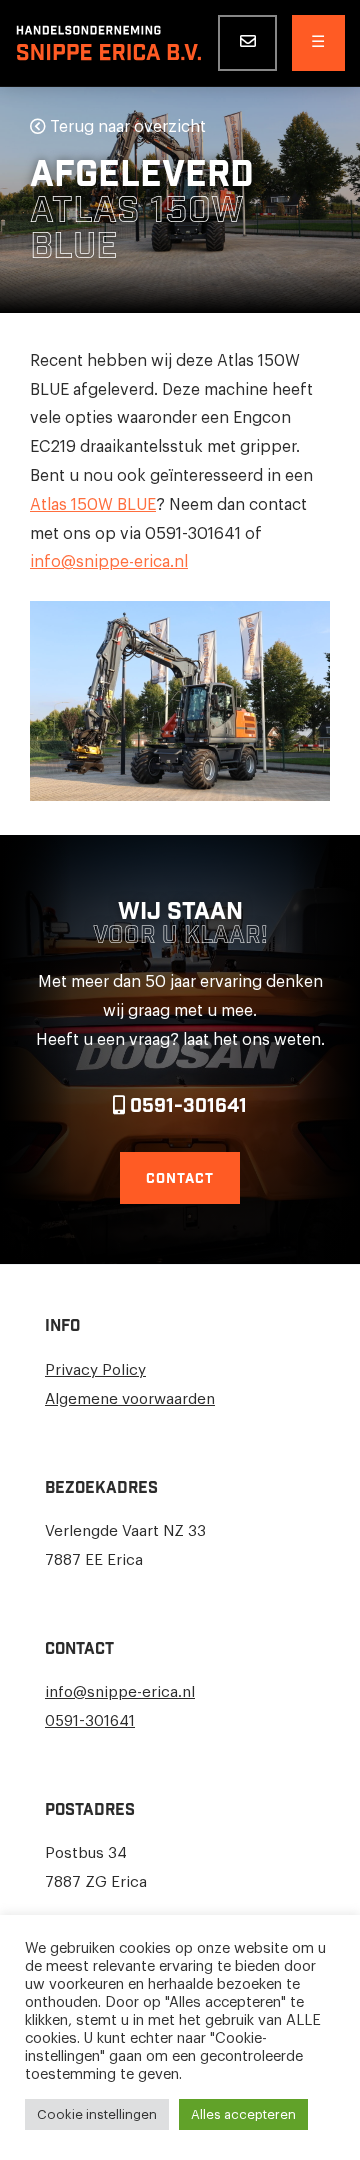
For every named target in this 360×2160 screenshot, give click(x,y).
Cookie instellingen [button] (97, 2114)
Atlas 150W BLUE (93, 505)
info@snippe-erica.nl (109, 562)
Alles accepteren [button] (243, 2114)
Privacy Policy (95, 1370)
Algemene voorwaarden (130, 1399)
